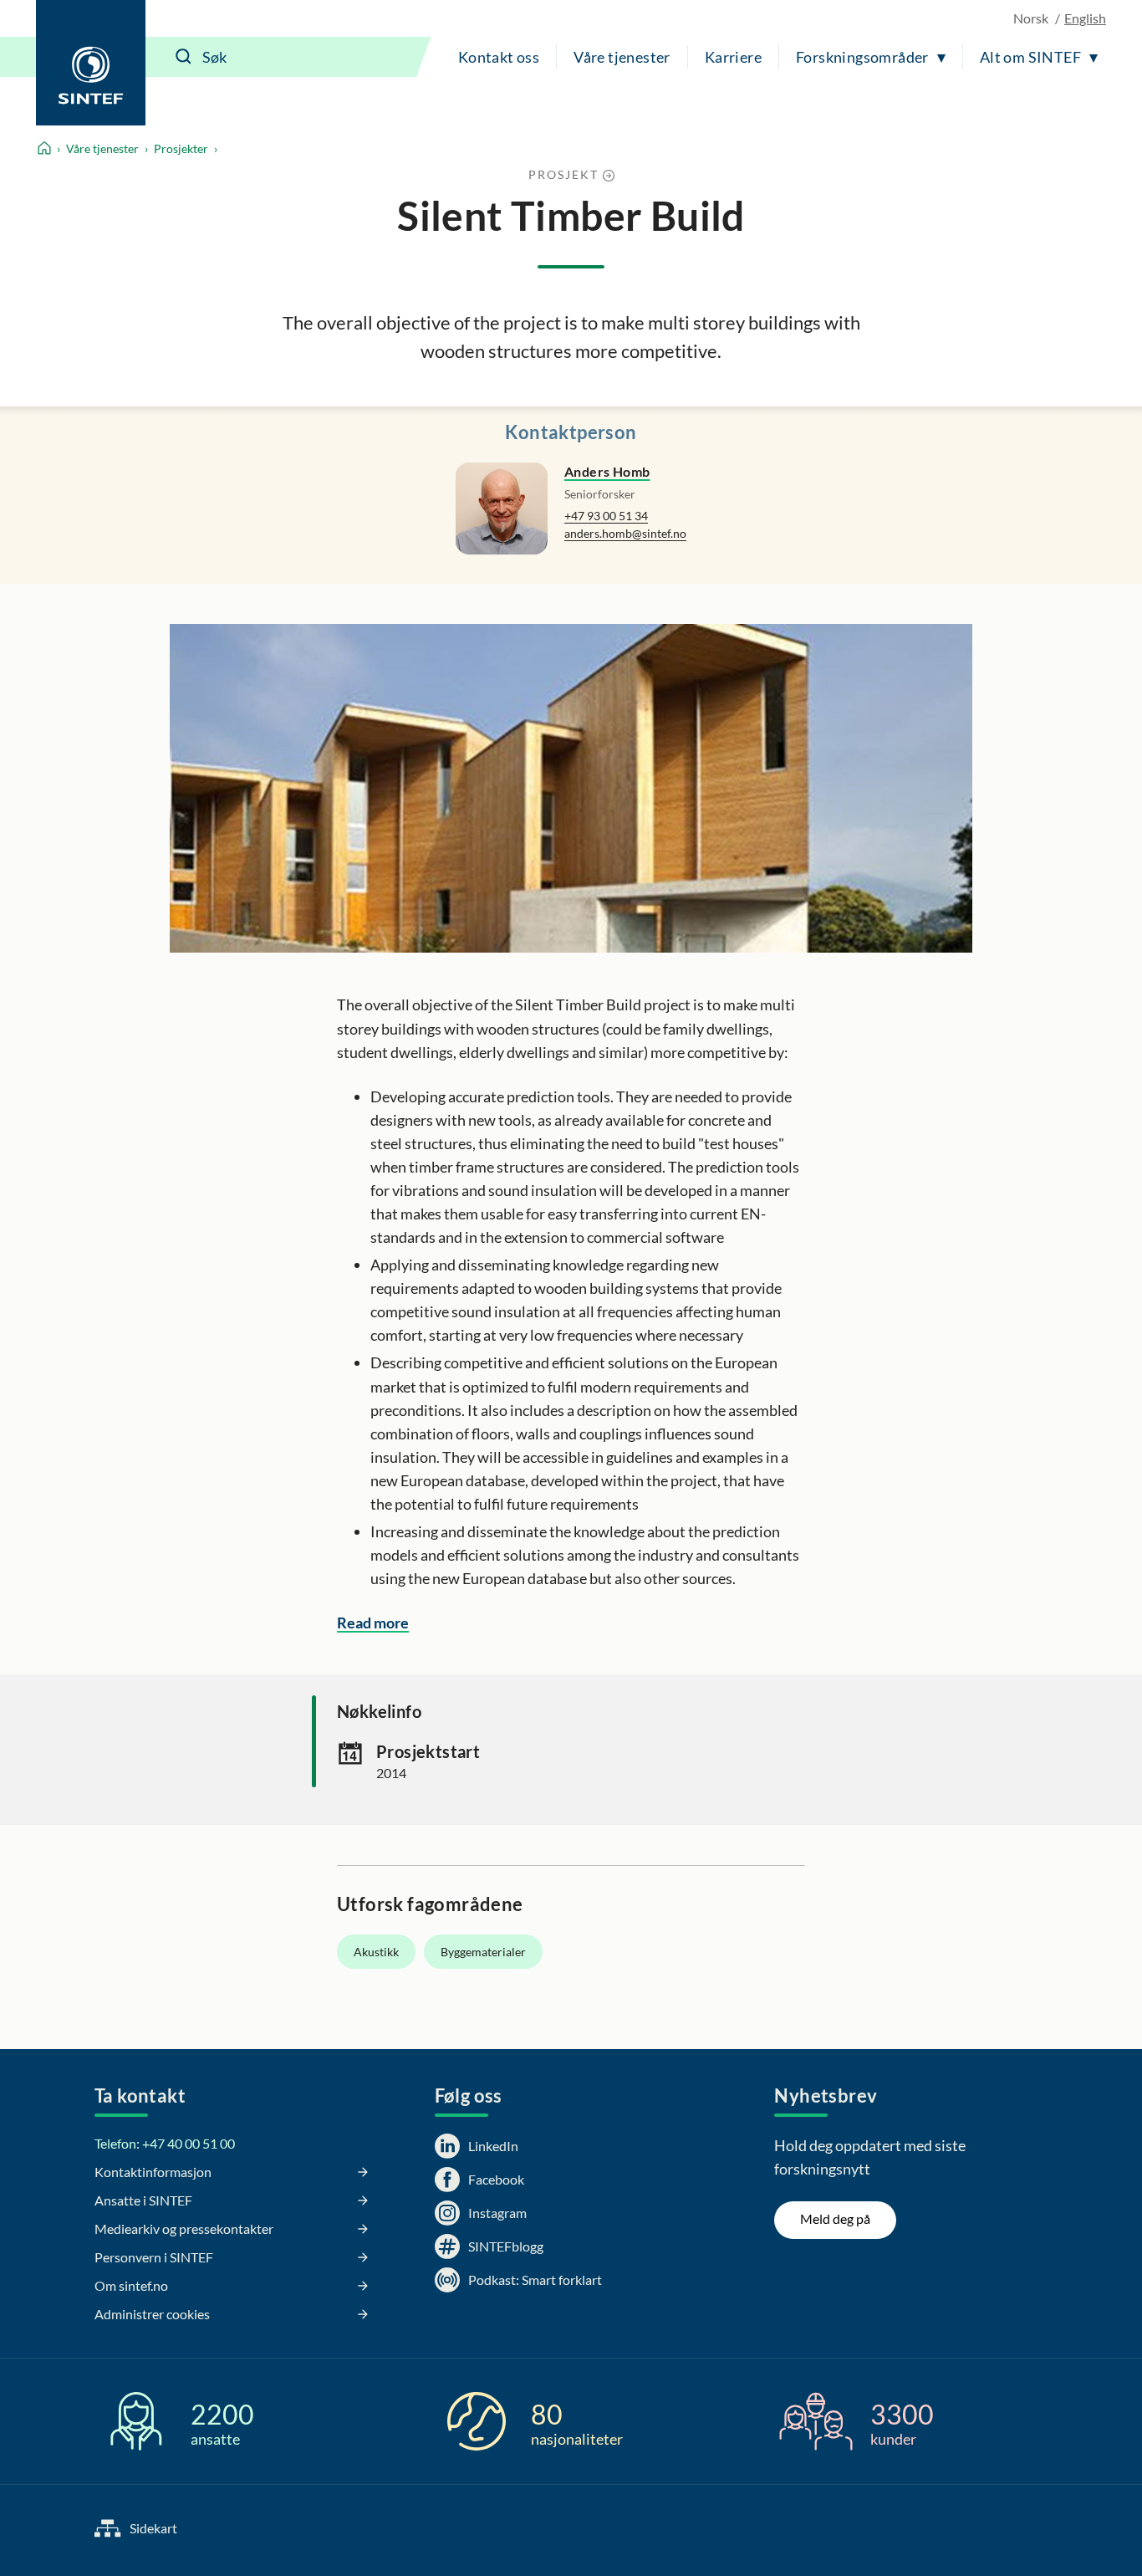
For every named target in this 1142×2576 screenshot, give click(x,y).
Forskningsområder (862, 57)
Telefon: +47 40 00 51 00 (165, 2143)
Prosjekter (181, 148)
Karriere (733, 57)
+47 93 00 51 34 (606, 516)
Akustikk (376, 1952)
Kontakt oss (499, 57)
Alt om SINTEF (1030, 57)
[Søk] (184, 57)
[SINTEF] (91, 63)
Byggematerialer (483, 1952)
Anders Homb (607, 471)
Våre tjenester (622, 57)
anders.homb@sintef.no (625, 533)
